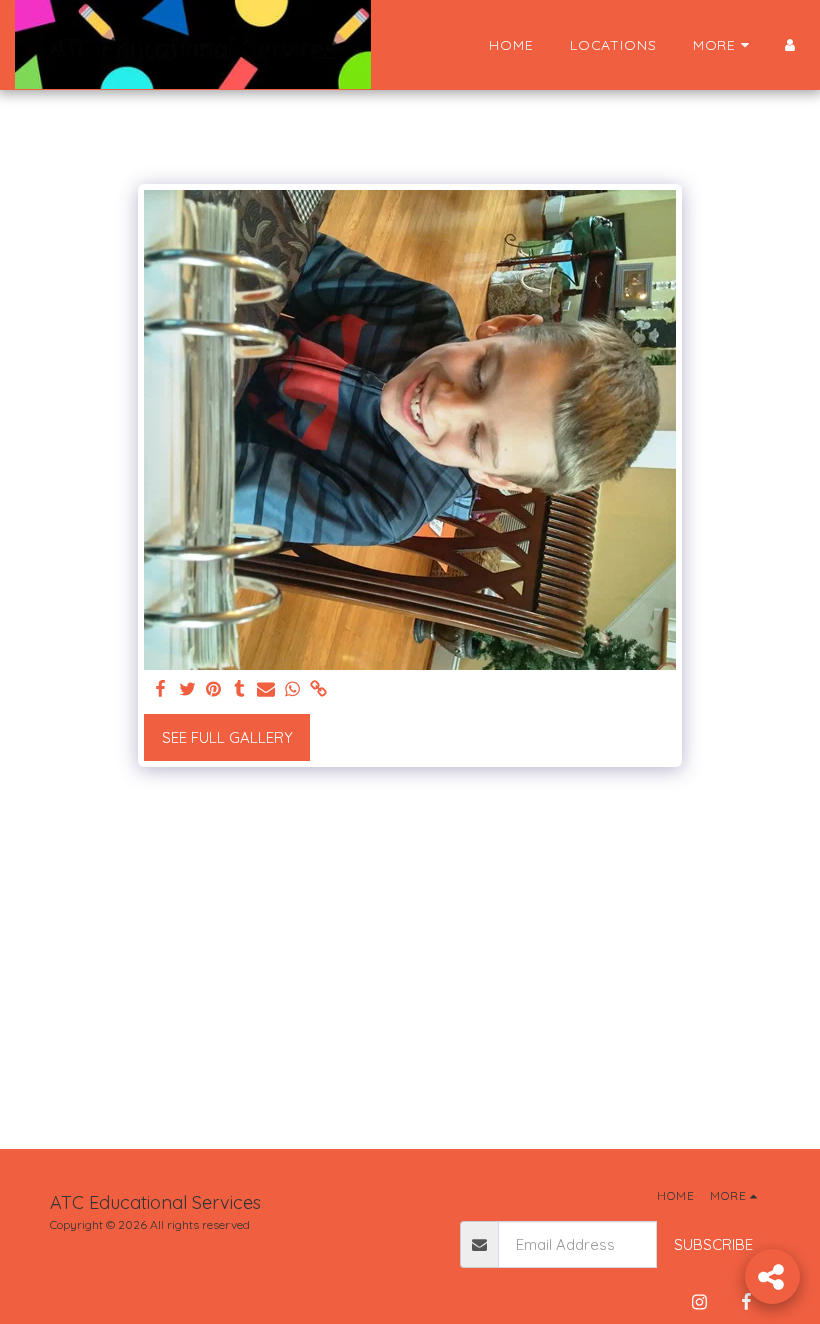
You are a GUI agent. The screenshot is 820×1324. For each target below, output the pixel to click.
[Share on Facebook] (161, 690)
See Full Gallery (227, 737)
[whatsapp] (292, 690)
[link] (318, 690)
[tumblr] (239, 690)
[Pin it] (213, 690)
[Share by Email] (266, 690)
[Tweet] (187, 690)
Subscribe (713, 1244)
